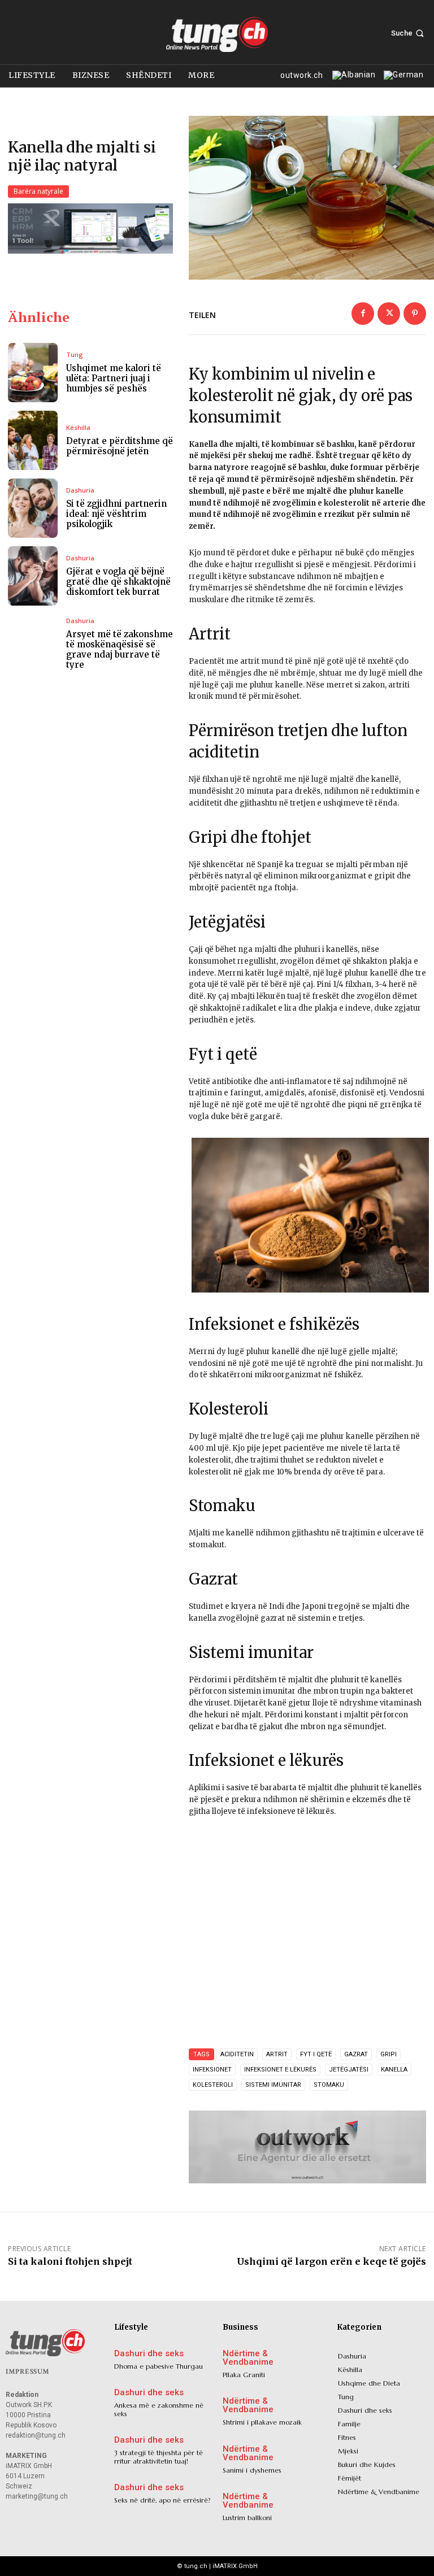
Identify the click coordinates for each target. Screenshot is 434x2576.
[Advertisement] (307, 1931)
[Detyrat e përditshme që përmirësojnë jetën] (33, 440)
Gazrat (356, 2054)
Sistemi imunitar (273, 2085)
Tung (75, 354)
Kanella (394, 2070)
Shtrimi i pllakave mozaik (262, 2422)
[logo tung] (217, 34)
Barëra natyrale (38, 191)
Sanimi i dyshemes (252, 2470)
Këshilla (78, 427)
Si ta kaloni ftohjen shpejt (70, 2261)
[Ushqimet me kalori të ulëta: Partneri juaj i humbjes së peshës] (33, 373)
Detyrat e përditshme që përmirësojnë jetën (120, 446)
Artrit (277, 2054)
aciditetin (237, 2054)
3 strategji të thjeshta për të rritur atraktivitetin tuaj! (159, 2457)
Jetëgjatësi (349, 2070)
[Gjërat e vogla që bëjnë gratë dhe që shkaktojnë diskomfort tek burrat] (33, 576)
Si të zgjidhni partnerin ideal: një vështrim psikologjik (116, 514)
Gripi (389, 2054)
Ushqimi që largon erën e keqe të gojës (331, 2261)
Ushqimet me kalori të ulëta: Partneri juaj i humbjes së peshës (114, 378)
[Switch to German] (402, 76)
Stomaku (329, 2085)
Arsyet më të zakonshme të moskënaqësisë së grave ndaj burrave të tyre (120, 649)
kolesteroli (213, 2085)
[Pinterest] (415, 314)
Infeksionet (212, 2070)
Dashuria (80, 490)
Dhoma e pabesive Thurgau (159, 2366)
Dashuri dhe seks (149, 2354)
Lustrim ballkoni (247, 2518)
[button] (409, 33)
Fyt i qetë (316, 2054)
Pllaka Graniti (244, 2375)
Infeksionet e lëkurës (280, 2070)
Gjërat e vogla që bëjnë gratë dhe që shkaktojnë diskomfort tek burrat (118, 582)
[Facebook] (363, 314)
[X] (389, 314)
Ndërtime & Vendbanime (248, 2358)
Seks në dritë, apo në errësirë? (162, 2500)
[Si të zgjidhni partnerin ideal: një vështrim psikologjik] (33, 508)
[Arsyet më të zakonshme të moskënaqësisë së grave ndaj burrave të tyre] (33, 644)
